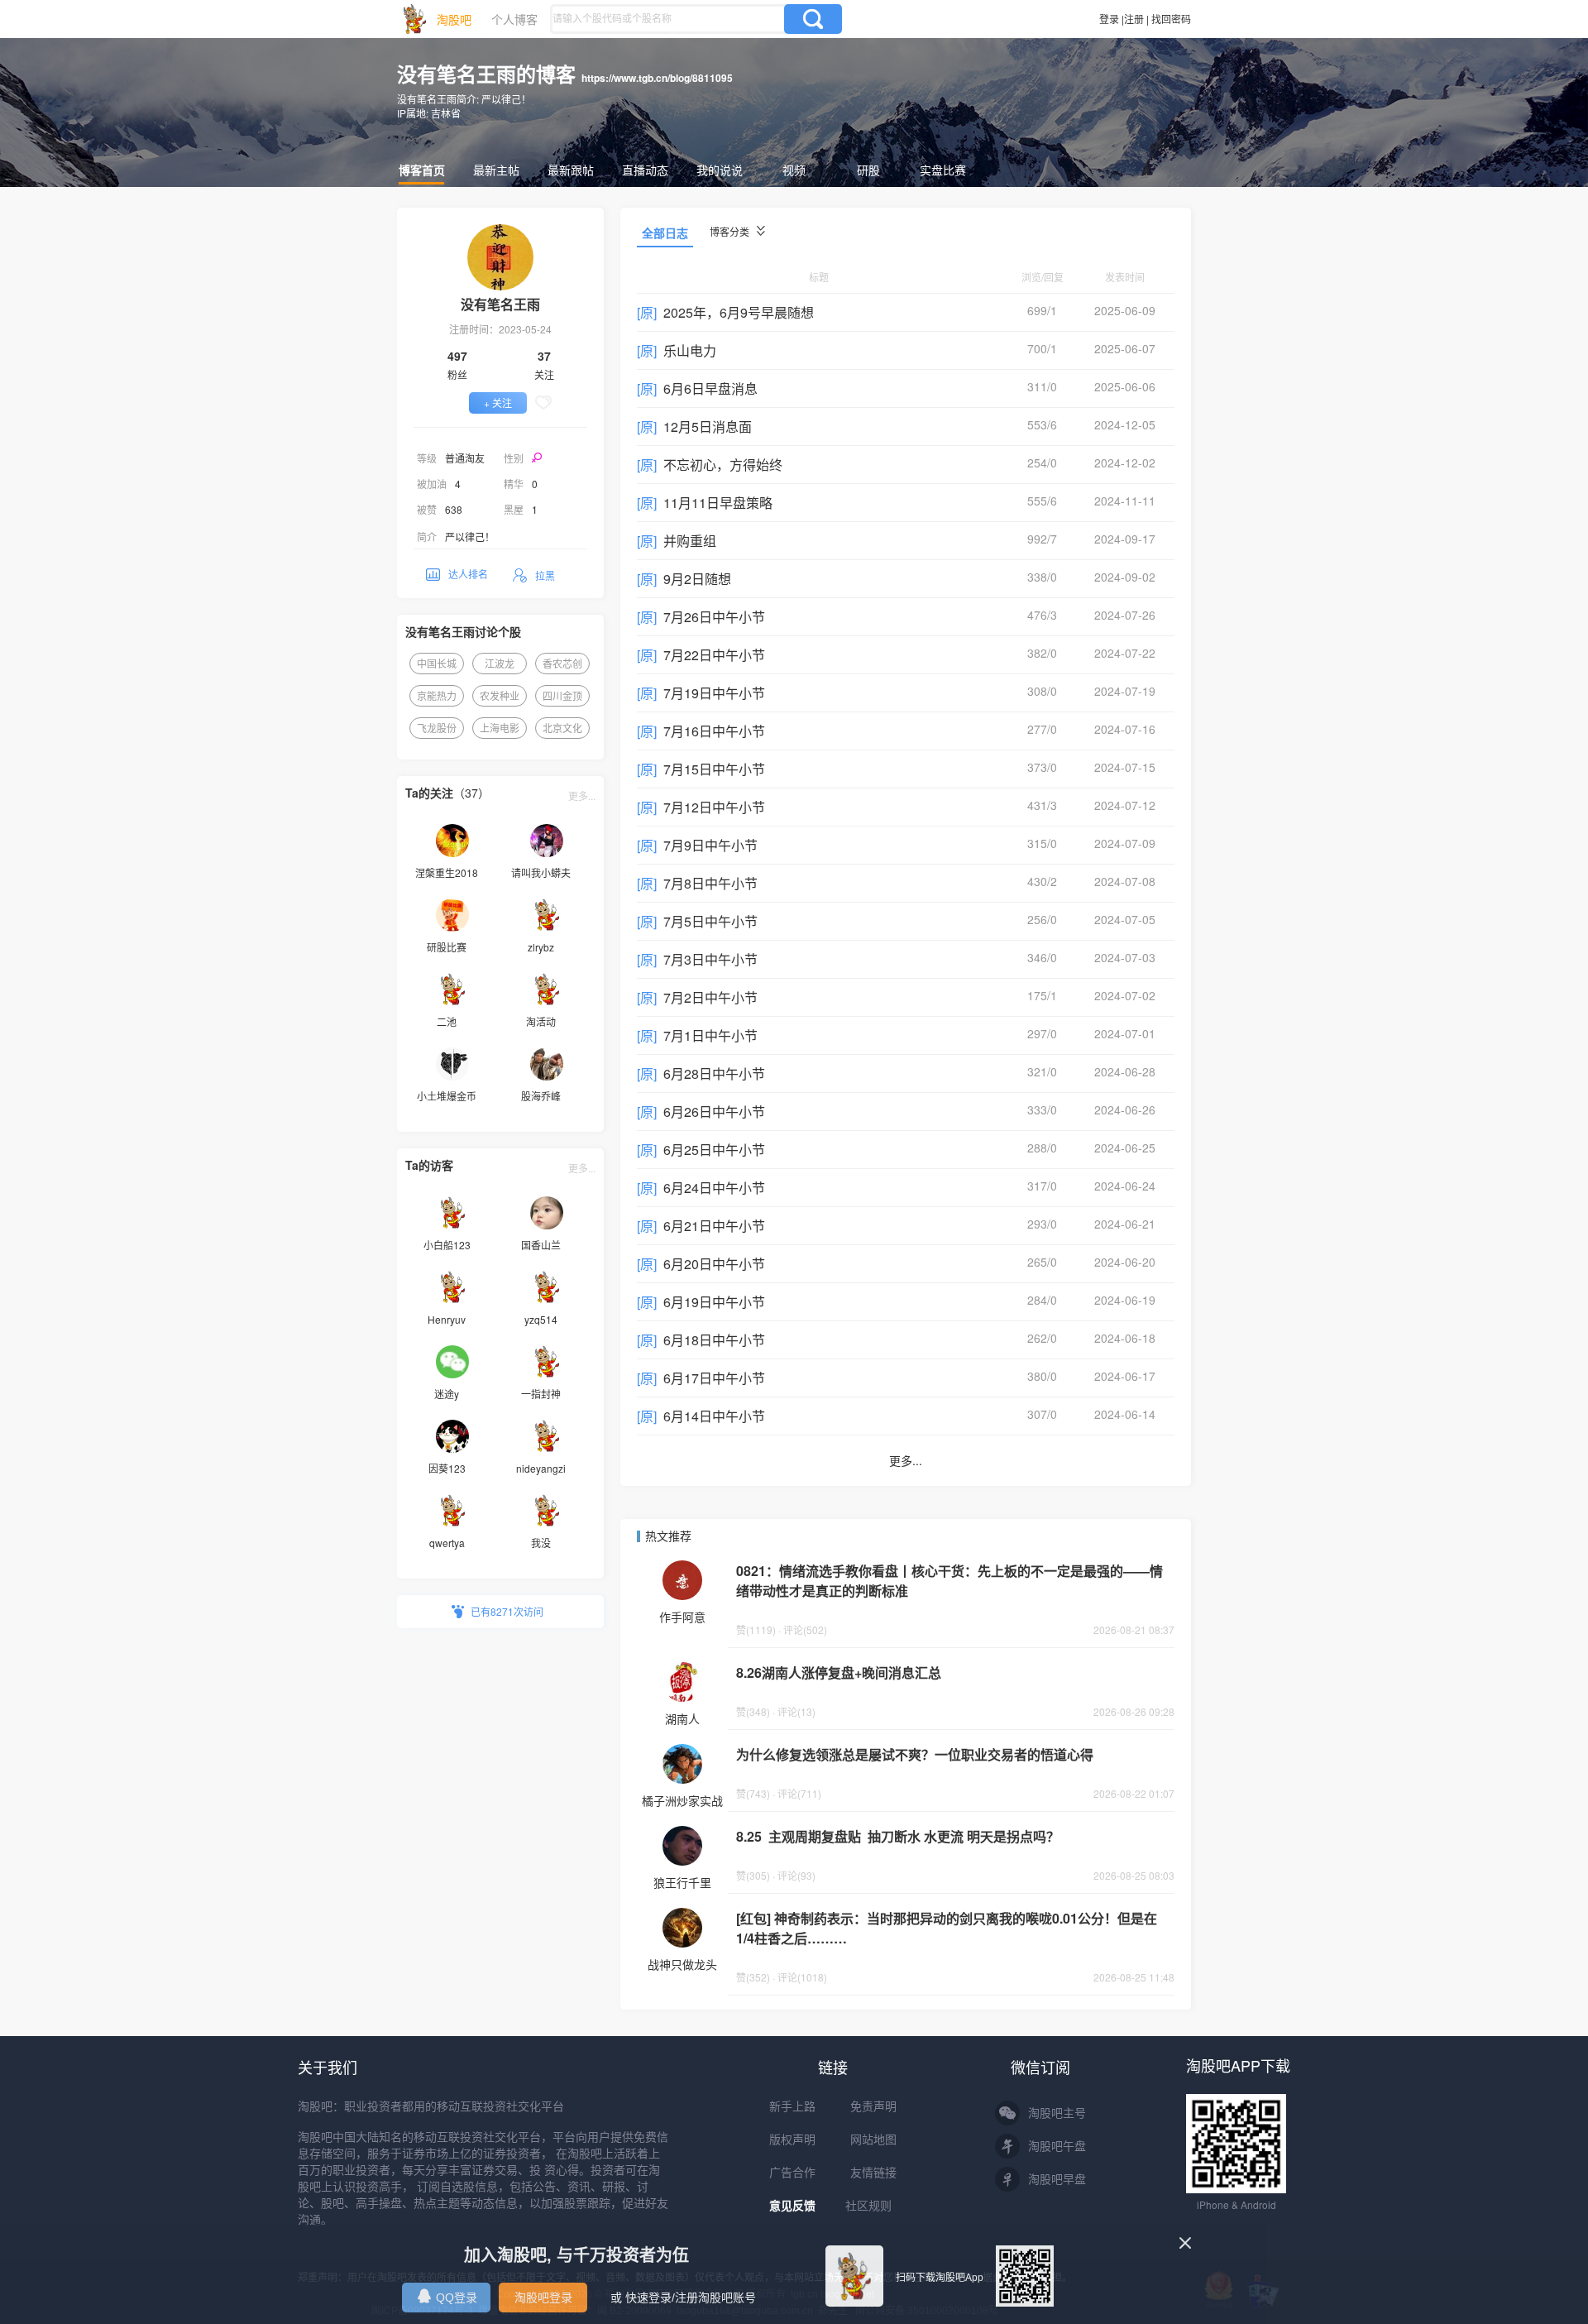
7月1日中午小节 (710, 1035)
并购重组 (690, 541)
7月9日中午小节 (710, 845)
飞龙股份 (437, 728)
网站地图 (873, 2140)
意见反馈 (792, 2206)
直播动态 (645, 170)
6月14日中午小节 (714, 1416)
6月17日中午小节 (714, 1378)
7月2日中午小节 (710, 997)
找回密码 (1171, 19)
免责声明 (873, 2106)
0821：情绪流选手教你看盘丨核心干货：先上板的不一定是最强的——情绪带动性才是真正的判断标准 (949, 1581)
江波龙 (500, 663)
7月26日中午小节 (714, 617)
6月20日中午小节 (714, 1264)
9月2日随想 (697, 579)
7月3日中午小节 (710, 959)
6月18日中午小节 (714, 1340)
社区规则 (868, 2206)
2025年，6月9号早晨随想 (739, 312)
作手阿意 (682, 1617)
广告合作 (792, 2173)
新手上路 (792, 2106)
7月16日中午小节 (714, 731)
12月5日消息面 (708, 426)
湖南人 (682, 1718)
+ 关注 (498, 403)
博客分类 (731, 231)
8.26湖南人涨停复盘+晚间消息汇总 (839, 1672)
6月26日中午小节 (714, 1112)
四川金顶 (562, 695)
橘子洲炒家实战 (682, 1800)
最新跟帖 (571, 170)
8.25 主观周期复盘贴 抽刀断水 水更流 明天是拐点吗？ (898, 1836)
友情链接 (873, 2173)
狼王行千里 (682, 1882)
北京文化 (562, 728)
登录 (1109, 19)
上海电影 (500, 728)
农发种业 (500, 695)
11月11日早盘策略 (718, 503)
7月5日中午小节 (710, 921)
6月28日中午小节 (714, 1073)
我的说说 (720, 170)
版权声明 (792, 2140)
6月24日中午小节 (714, 1188)
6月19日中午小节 (714, 1302)
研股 (868, 170)
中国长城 (437, 663)
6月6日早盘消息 (710, 388)
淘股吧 (454, 19)
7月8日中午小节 (710, 883)
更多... (582, 795)
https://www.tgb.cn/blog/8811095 (657, 78)
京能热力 (437, 695)
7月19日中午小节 (714, 693)
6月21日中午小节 (714, 1226)
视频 (794, 170)
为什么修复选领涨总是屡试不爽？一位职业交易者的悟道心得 (915, 1754)
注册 (1134, 19)
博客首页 (422, 170)
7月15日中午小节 (714, 769)
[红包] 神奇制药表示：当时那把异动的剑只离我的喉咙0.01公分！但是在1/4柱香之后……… (947, 1928)
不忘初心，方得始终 (723, 465)
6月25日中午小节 (714, 1150)
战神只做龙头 (682, 1964)
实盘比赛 (943, 170)
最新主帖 (496, 170)
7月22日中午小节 (714, 655)
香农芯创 (562, 663)
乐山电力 (690, 350)
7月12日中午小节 (714, 807)
